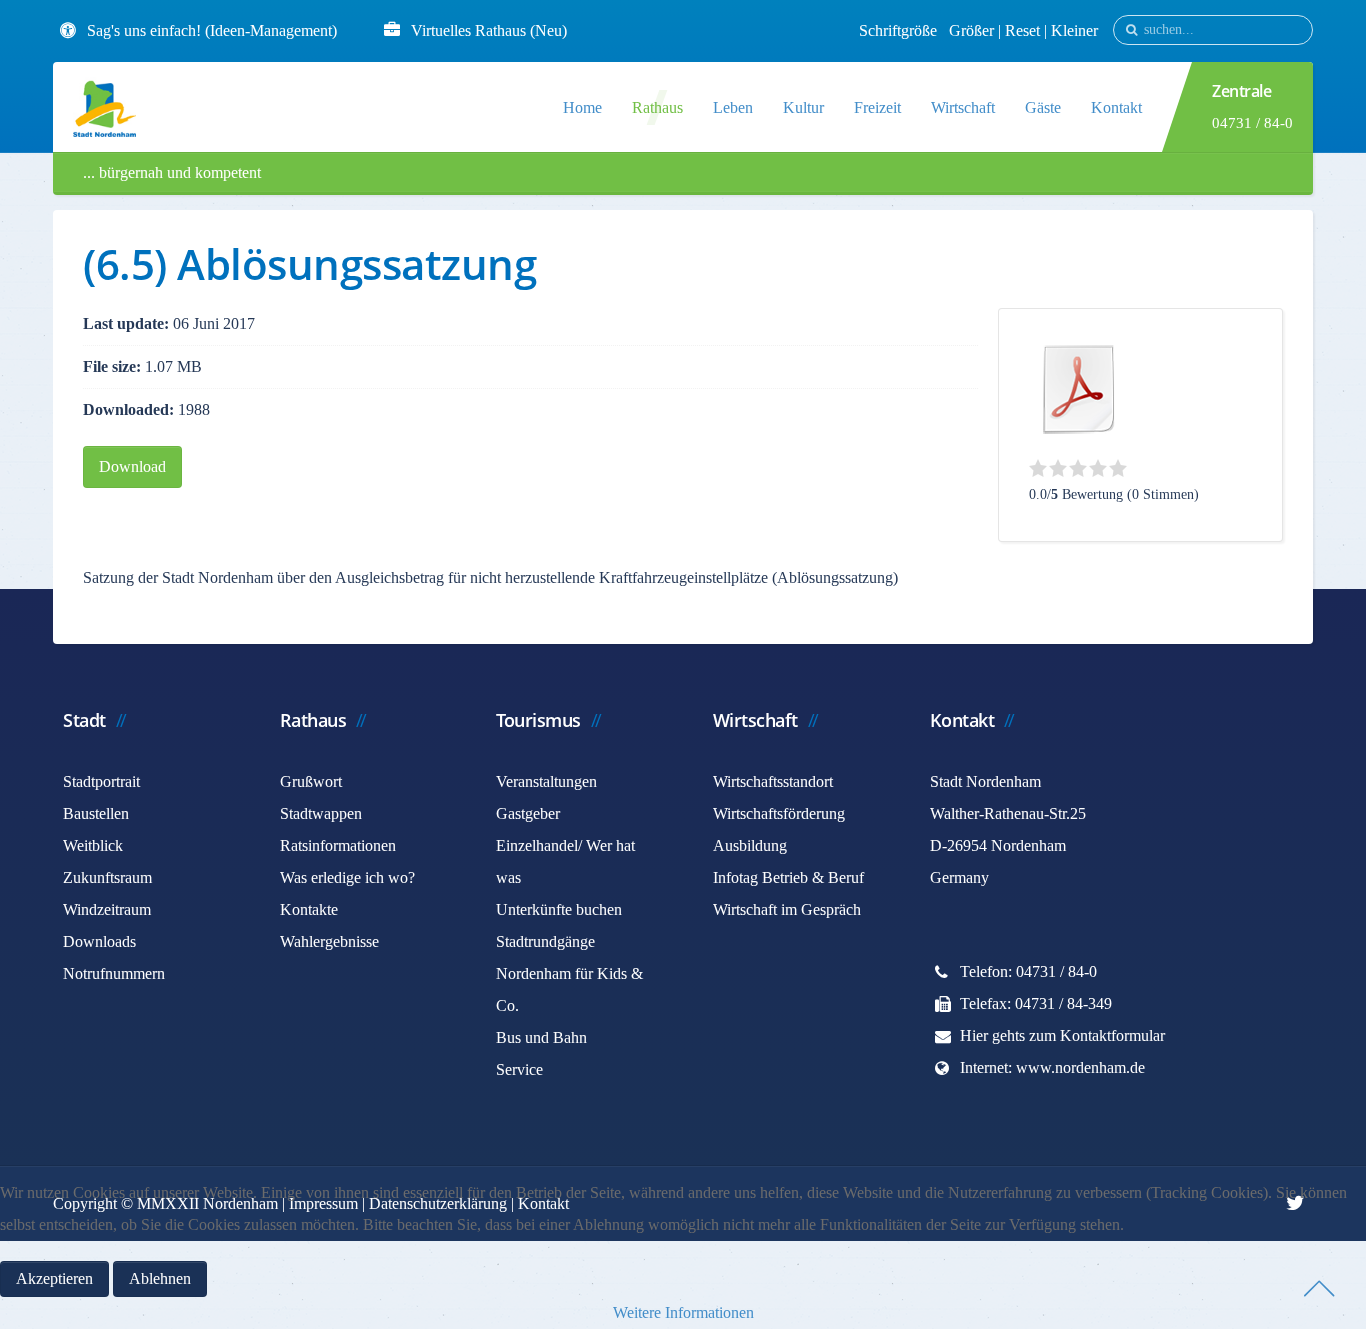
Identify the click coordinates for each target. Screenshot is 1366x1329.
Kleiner (1074, 30)
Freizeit (877, 107)
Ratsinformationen (338, 845)
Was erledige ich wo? (347, 877)
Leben (733, 107)
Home (582, 107)
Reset (1024, 30)
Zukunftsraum (107, 877)
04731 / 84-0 (1252, 123)
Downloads (99, 941)
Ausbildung (750, 845)
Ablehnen (160, 1278)
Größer (971, 30)
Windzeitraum (107, 909)
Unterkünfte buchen (559, 909)
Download (132, 466)
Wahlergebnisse (329, 941)
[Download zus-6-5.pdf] (1079, 389)
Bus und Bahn (541, 1037)
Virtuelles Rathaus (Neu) (489, 30)
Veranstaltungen (546, 781)
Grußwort (311, 781)
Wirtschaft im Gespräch (787, 909)
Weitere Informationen (683, 1312)
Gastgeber (528, 813)
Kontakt (1116, 107)
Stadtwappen (321, 813)
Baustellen (96, 813)
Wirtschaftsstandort (773, 781)
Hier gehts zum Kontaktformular (1062, 1035)
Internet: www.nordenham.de (1052, 1067)
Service (519, 1069)
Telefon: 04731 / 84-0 (1028, 971)
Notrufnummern (114, 973)
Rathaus (657, 107)
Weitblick (93, 845)
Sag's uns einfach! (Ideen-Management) (212, 30)
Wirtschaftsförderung (779, 813)
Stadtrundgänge (545, 941)
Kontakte (309, 909)
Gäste (1043, 107)
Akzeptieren (54, 1278)
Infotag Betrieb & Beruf (788, 877)
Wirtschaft (963, 107)
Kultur (803, 107)
